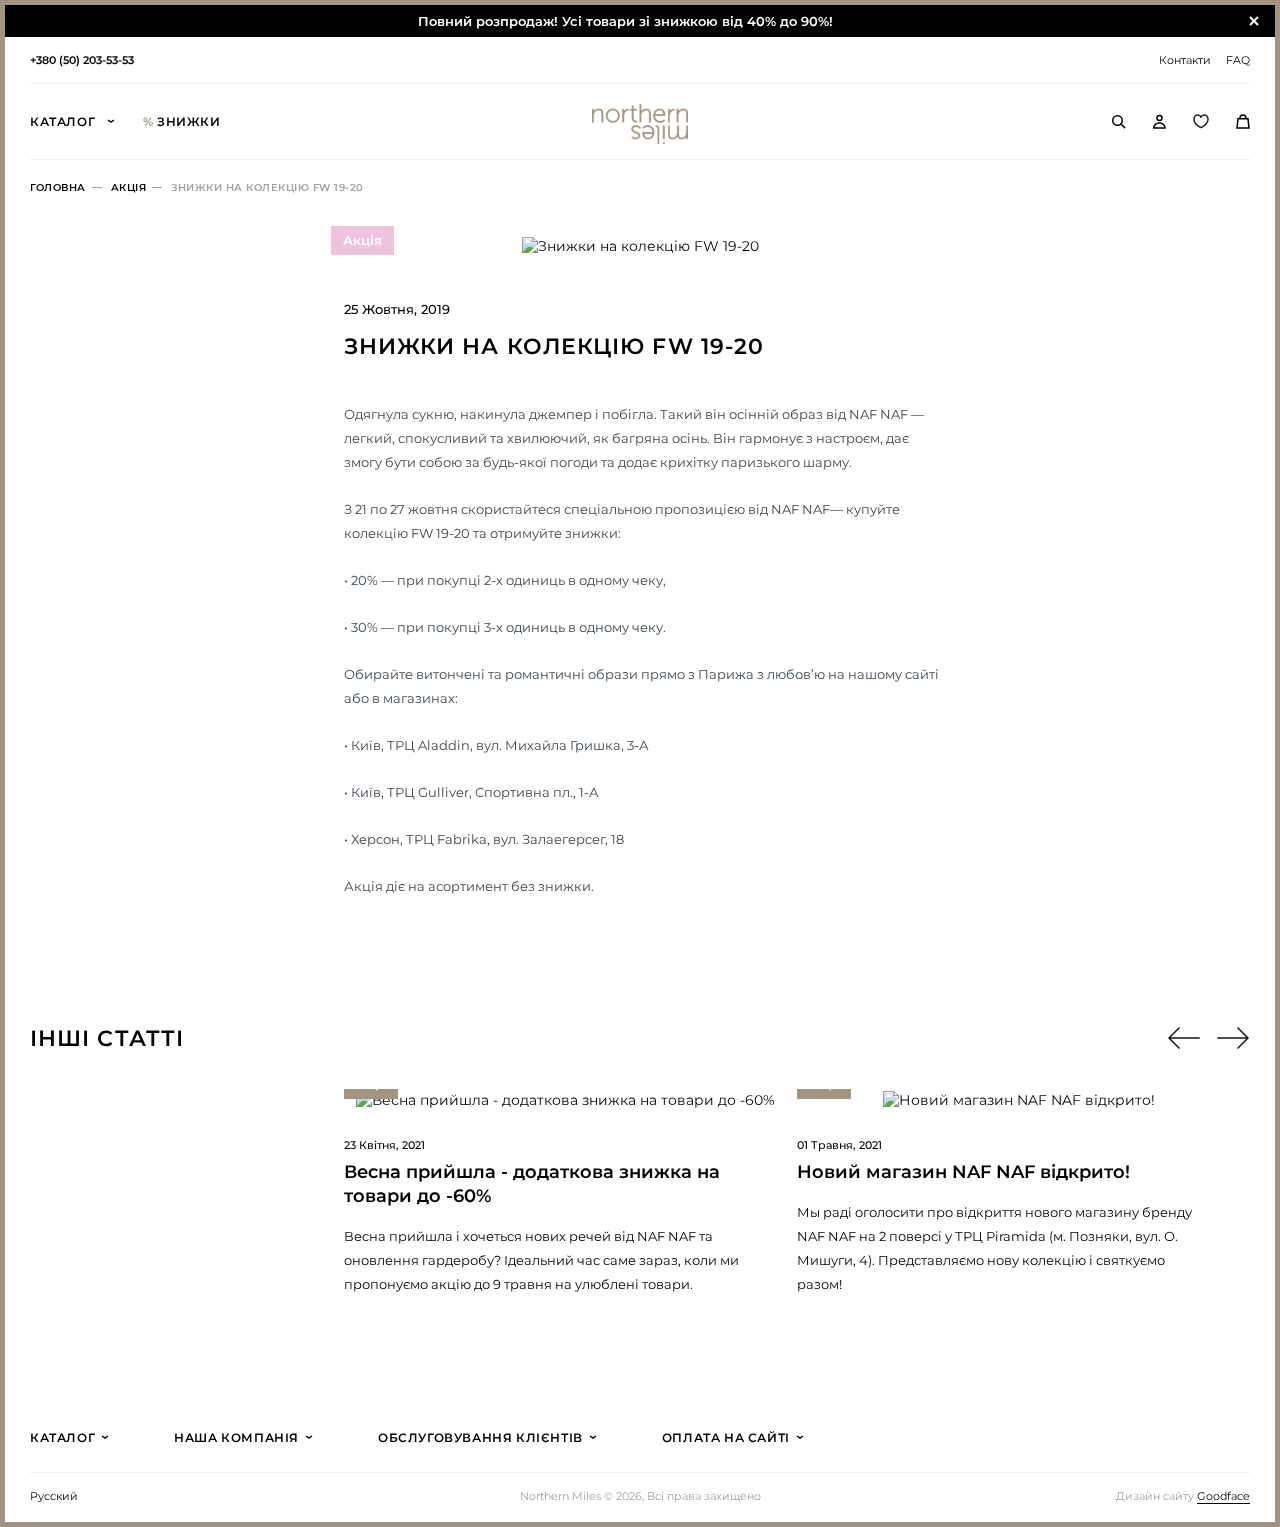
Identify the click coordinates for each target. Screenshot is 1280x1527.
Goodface (1223, 1496)
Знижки (182, 121)
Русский (54, 1496)
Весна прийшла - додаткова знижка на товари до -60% (532, 1184)
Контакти (1185, 60)
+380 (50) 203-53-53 (82, 60)
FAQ (1238, 60)
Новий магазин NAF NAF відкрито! (963, 1172)
